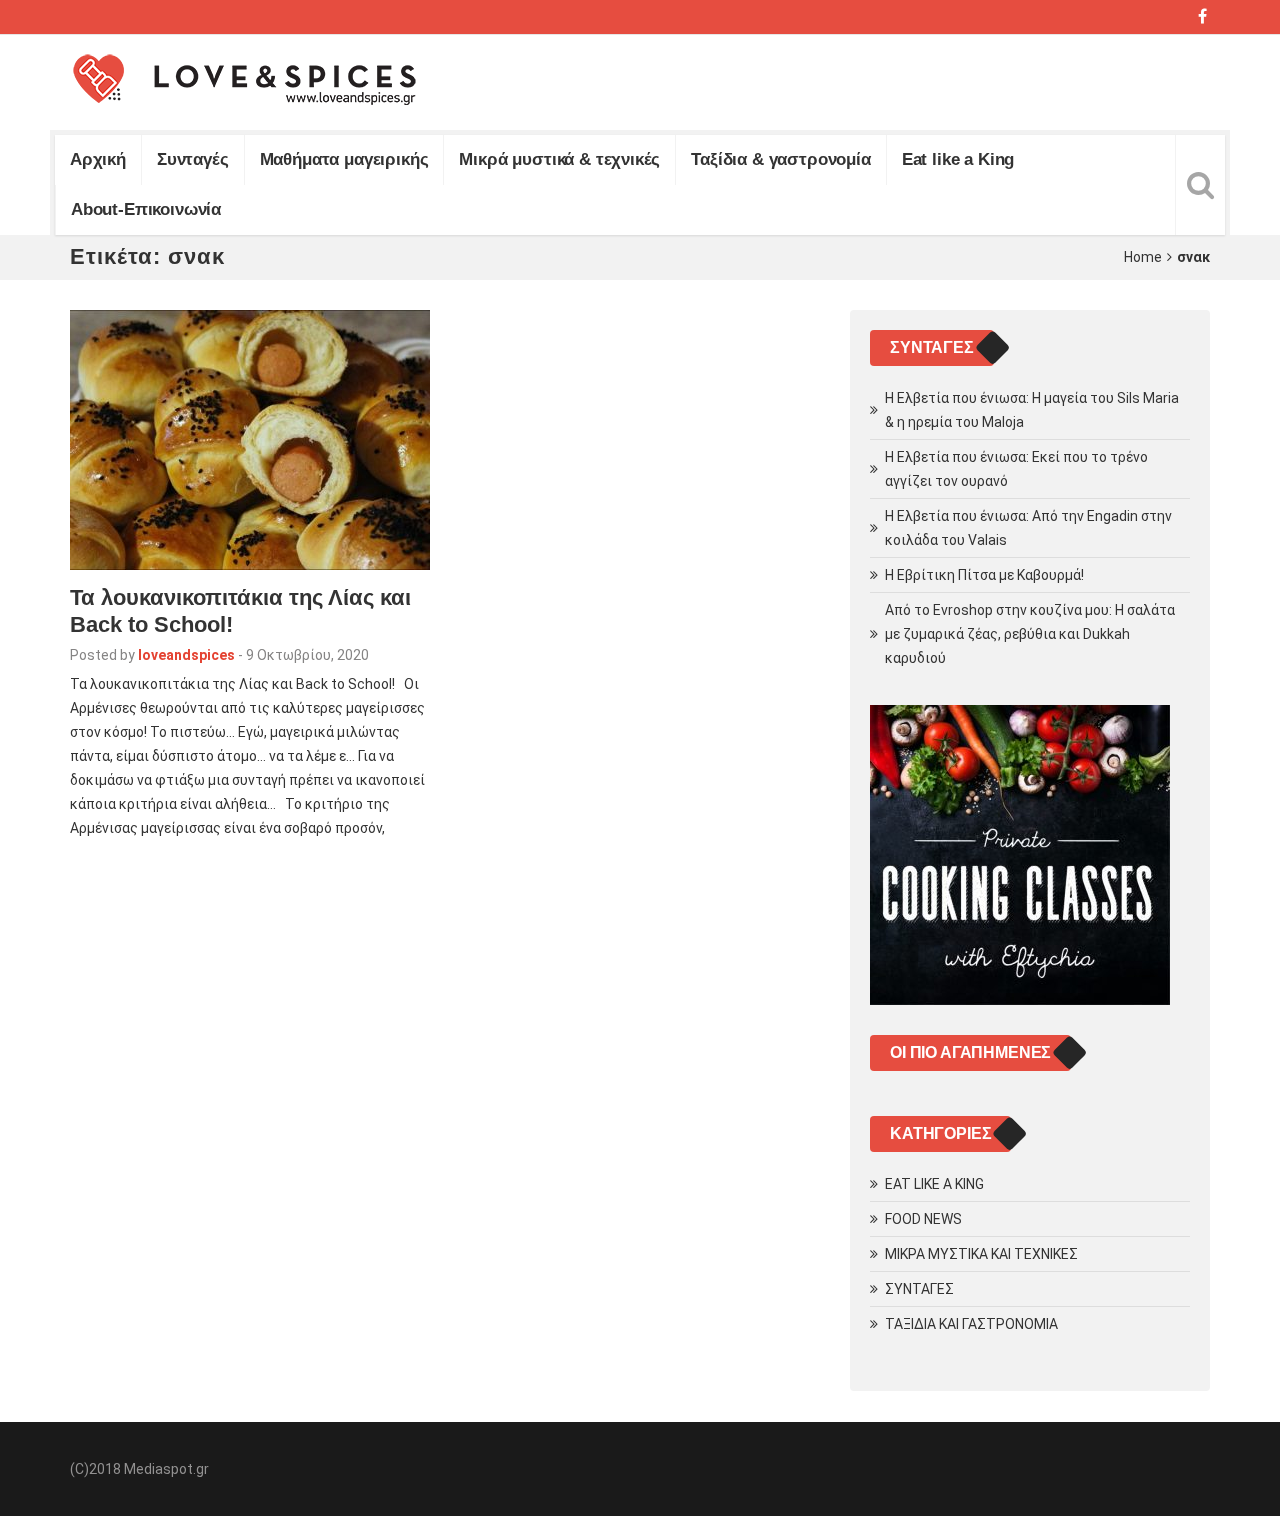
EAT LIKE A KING (934, 1184)
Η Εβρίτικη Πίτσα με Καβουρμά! (984, 575)
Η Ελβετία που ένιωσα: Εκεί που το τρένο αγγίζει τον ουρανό (1016, 469)
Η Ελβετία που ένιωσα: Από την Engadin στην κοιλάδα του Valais (1028, 528)
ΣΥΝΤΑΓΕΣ (919, 1289)
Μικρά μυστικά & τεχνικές (559, 159)
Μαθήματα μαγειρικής (344, 159)
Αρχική (98, 159)
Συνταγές (193, 159)
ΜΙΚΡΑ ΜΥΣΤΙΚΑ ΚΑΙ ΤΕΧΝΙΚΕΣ (981, 1254)
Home (1143, 257)
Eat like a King (958, 159)
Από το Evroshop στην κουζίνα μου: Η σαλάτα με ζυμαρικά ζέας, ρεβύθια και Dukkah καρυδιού (1030, 634)
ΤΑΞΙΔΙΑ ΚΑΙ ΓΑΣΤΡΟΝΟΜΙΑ (971, 1324)
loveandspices (186, 655)
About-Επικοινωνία (146, 209)
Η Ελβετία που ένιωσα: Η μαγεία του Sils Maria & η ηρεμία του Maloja (1032, 410)
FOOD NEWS (923, 1219)
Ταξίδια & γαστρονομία (780, 159)
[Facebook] (1202, 16)
